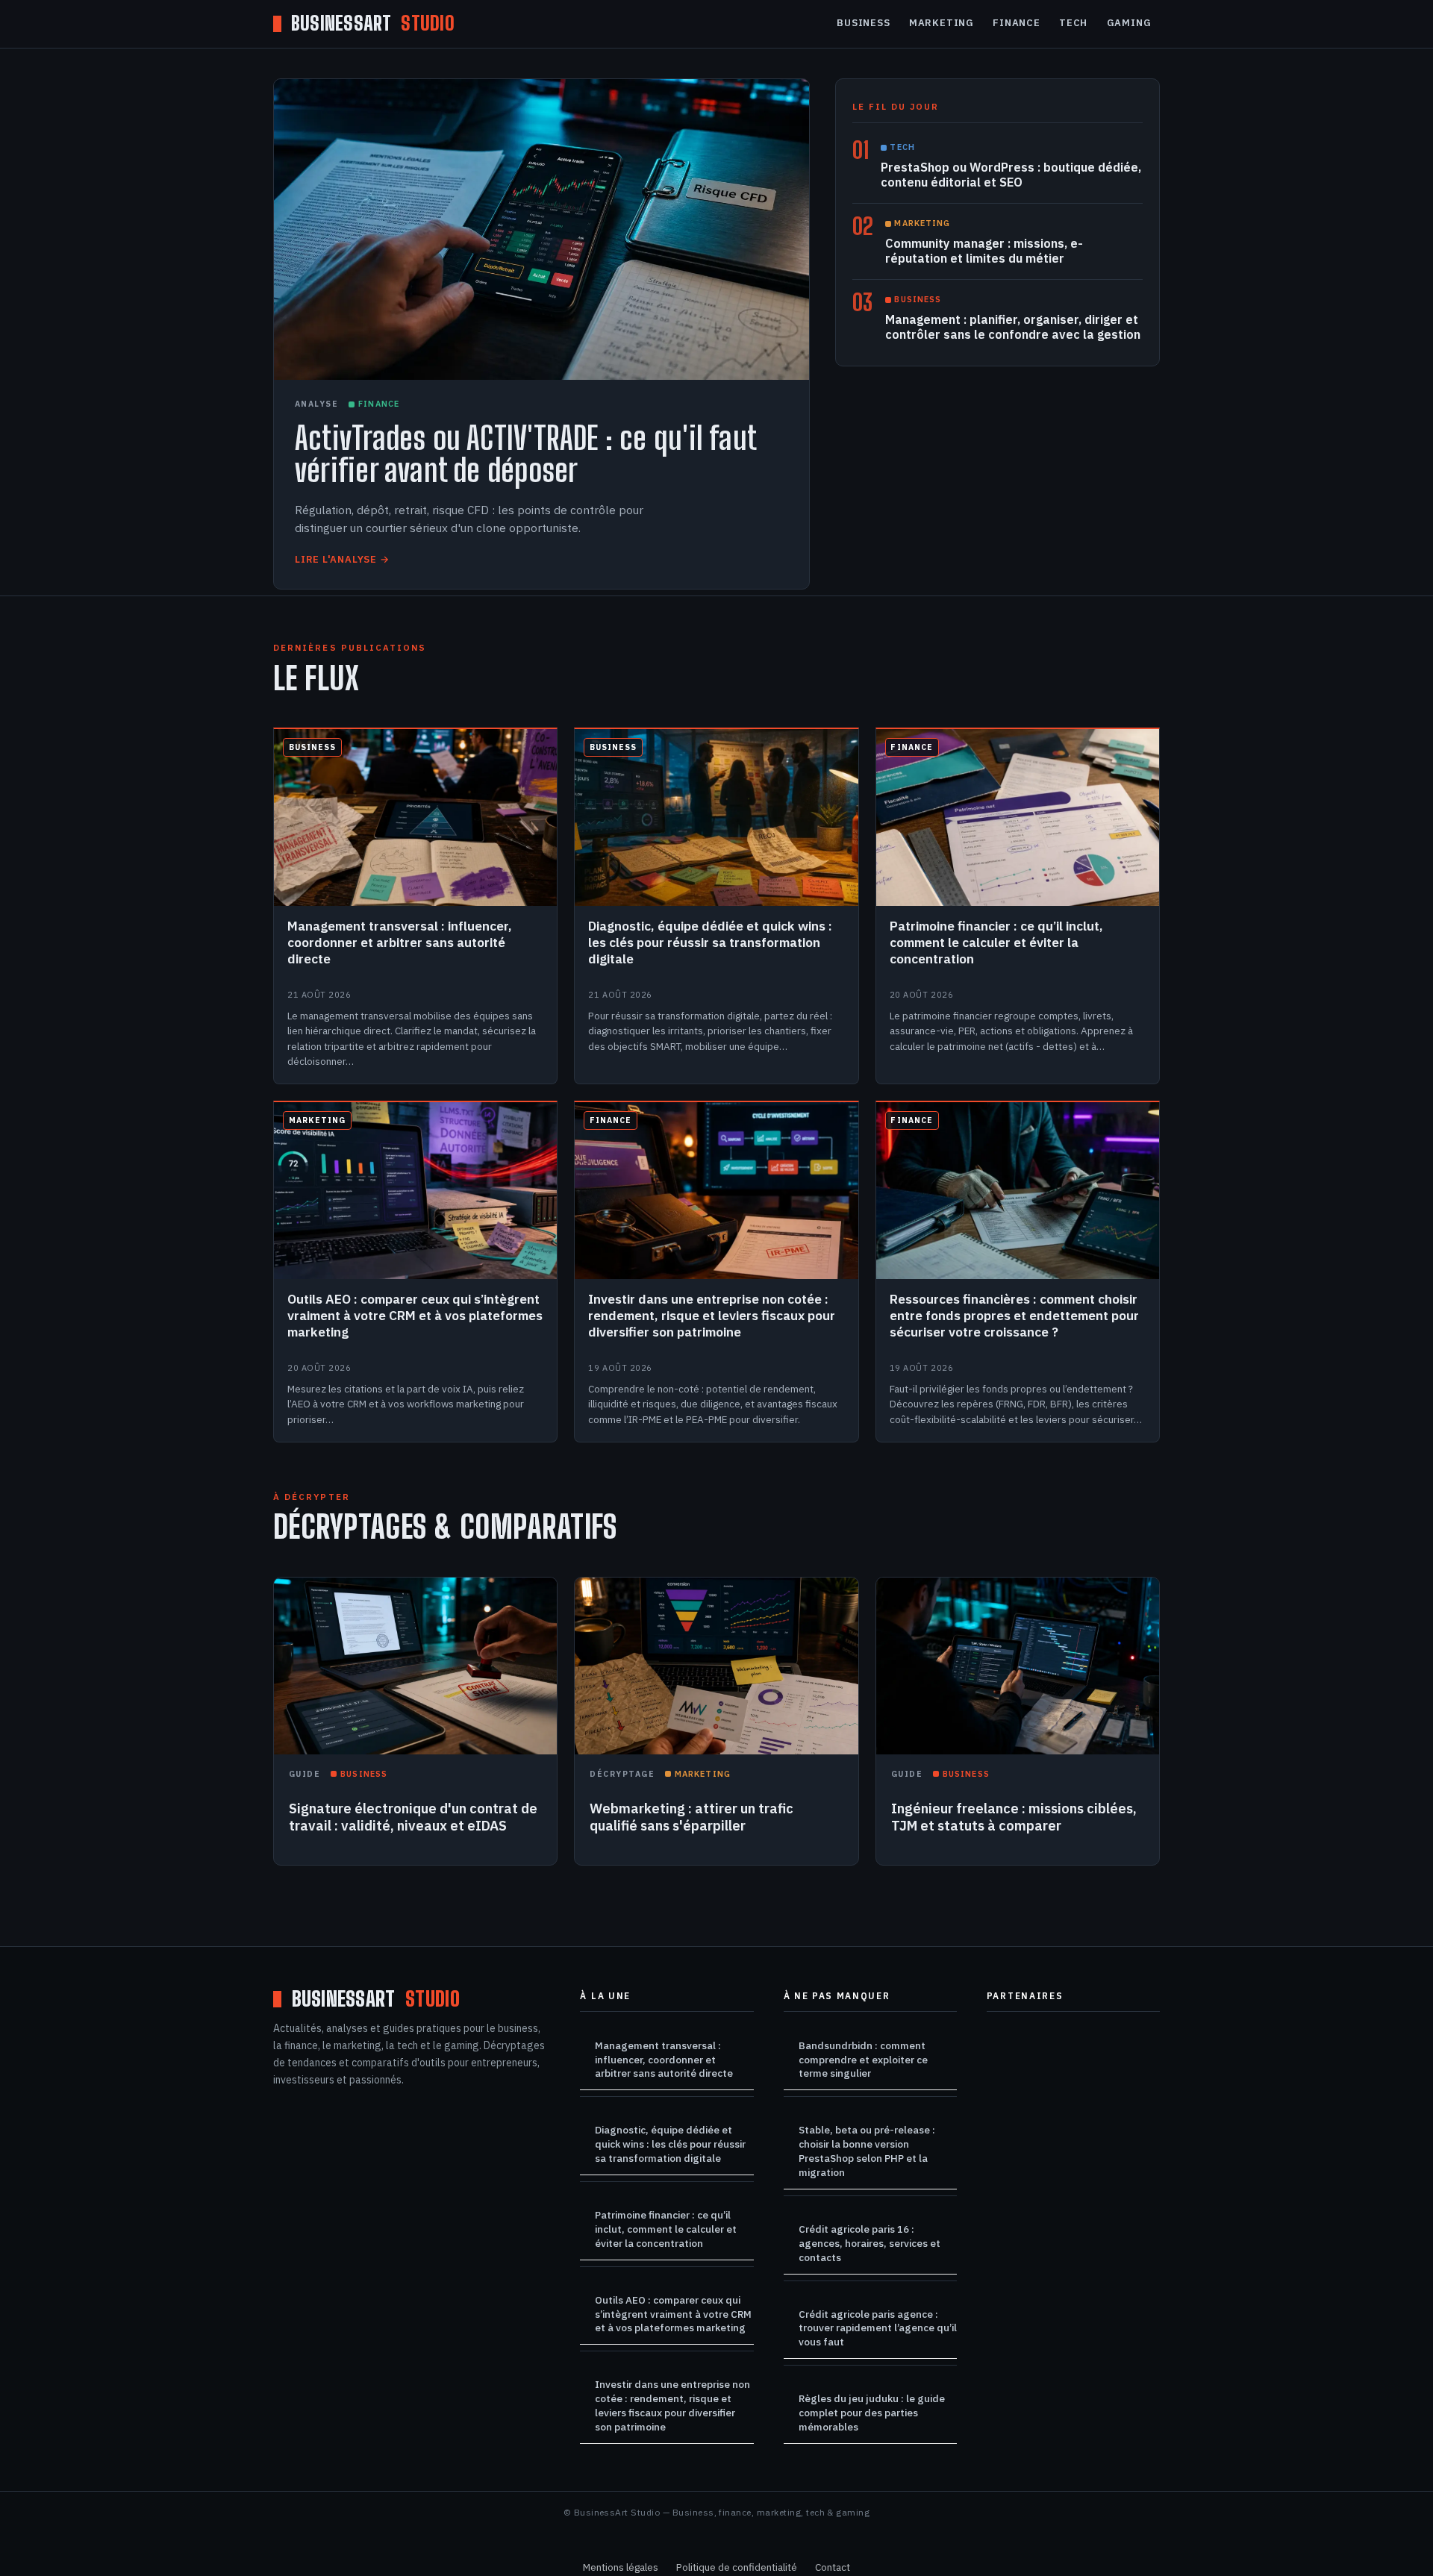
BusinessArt (373, 24)
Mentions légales (621, 2567)
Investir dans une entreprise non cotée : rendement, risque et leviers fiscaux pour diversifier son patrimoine (672, 2405)
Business (863, 23)
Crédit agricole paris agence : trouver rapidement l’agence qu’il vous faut (878, 2328)
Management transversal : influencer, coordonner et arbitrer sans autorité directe (664, 2060)
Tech (1073, 23)
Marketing (942, 23)
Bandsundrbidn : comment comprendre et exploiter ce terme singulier (863, 2060)
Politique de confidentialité (737, 2567)
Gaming (1129, 23)
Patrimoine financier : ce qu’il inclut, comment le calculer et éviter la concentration (666, 2229)
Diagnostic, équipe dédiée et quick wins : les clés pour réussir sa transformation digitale (670, 2144)
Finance (1016, 23)
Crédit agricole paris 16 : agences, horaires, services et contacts (870, 2243)
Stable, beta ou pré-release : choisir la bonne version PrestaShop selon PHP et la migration (867, 2151)
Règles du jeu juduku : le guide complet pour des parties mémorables (872, 2413)
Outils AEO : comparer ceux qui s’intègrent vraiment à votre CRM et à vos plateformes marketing (673, 2314)
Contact (833, 2567)
